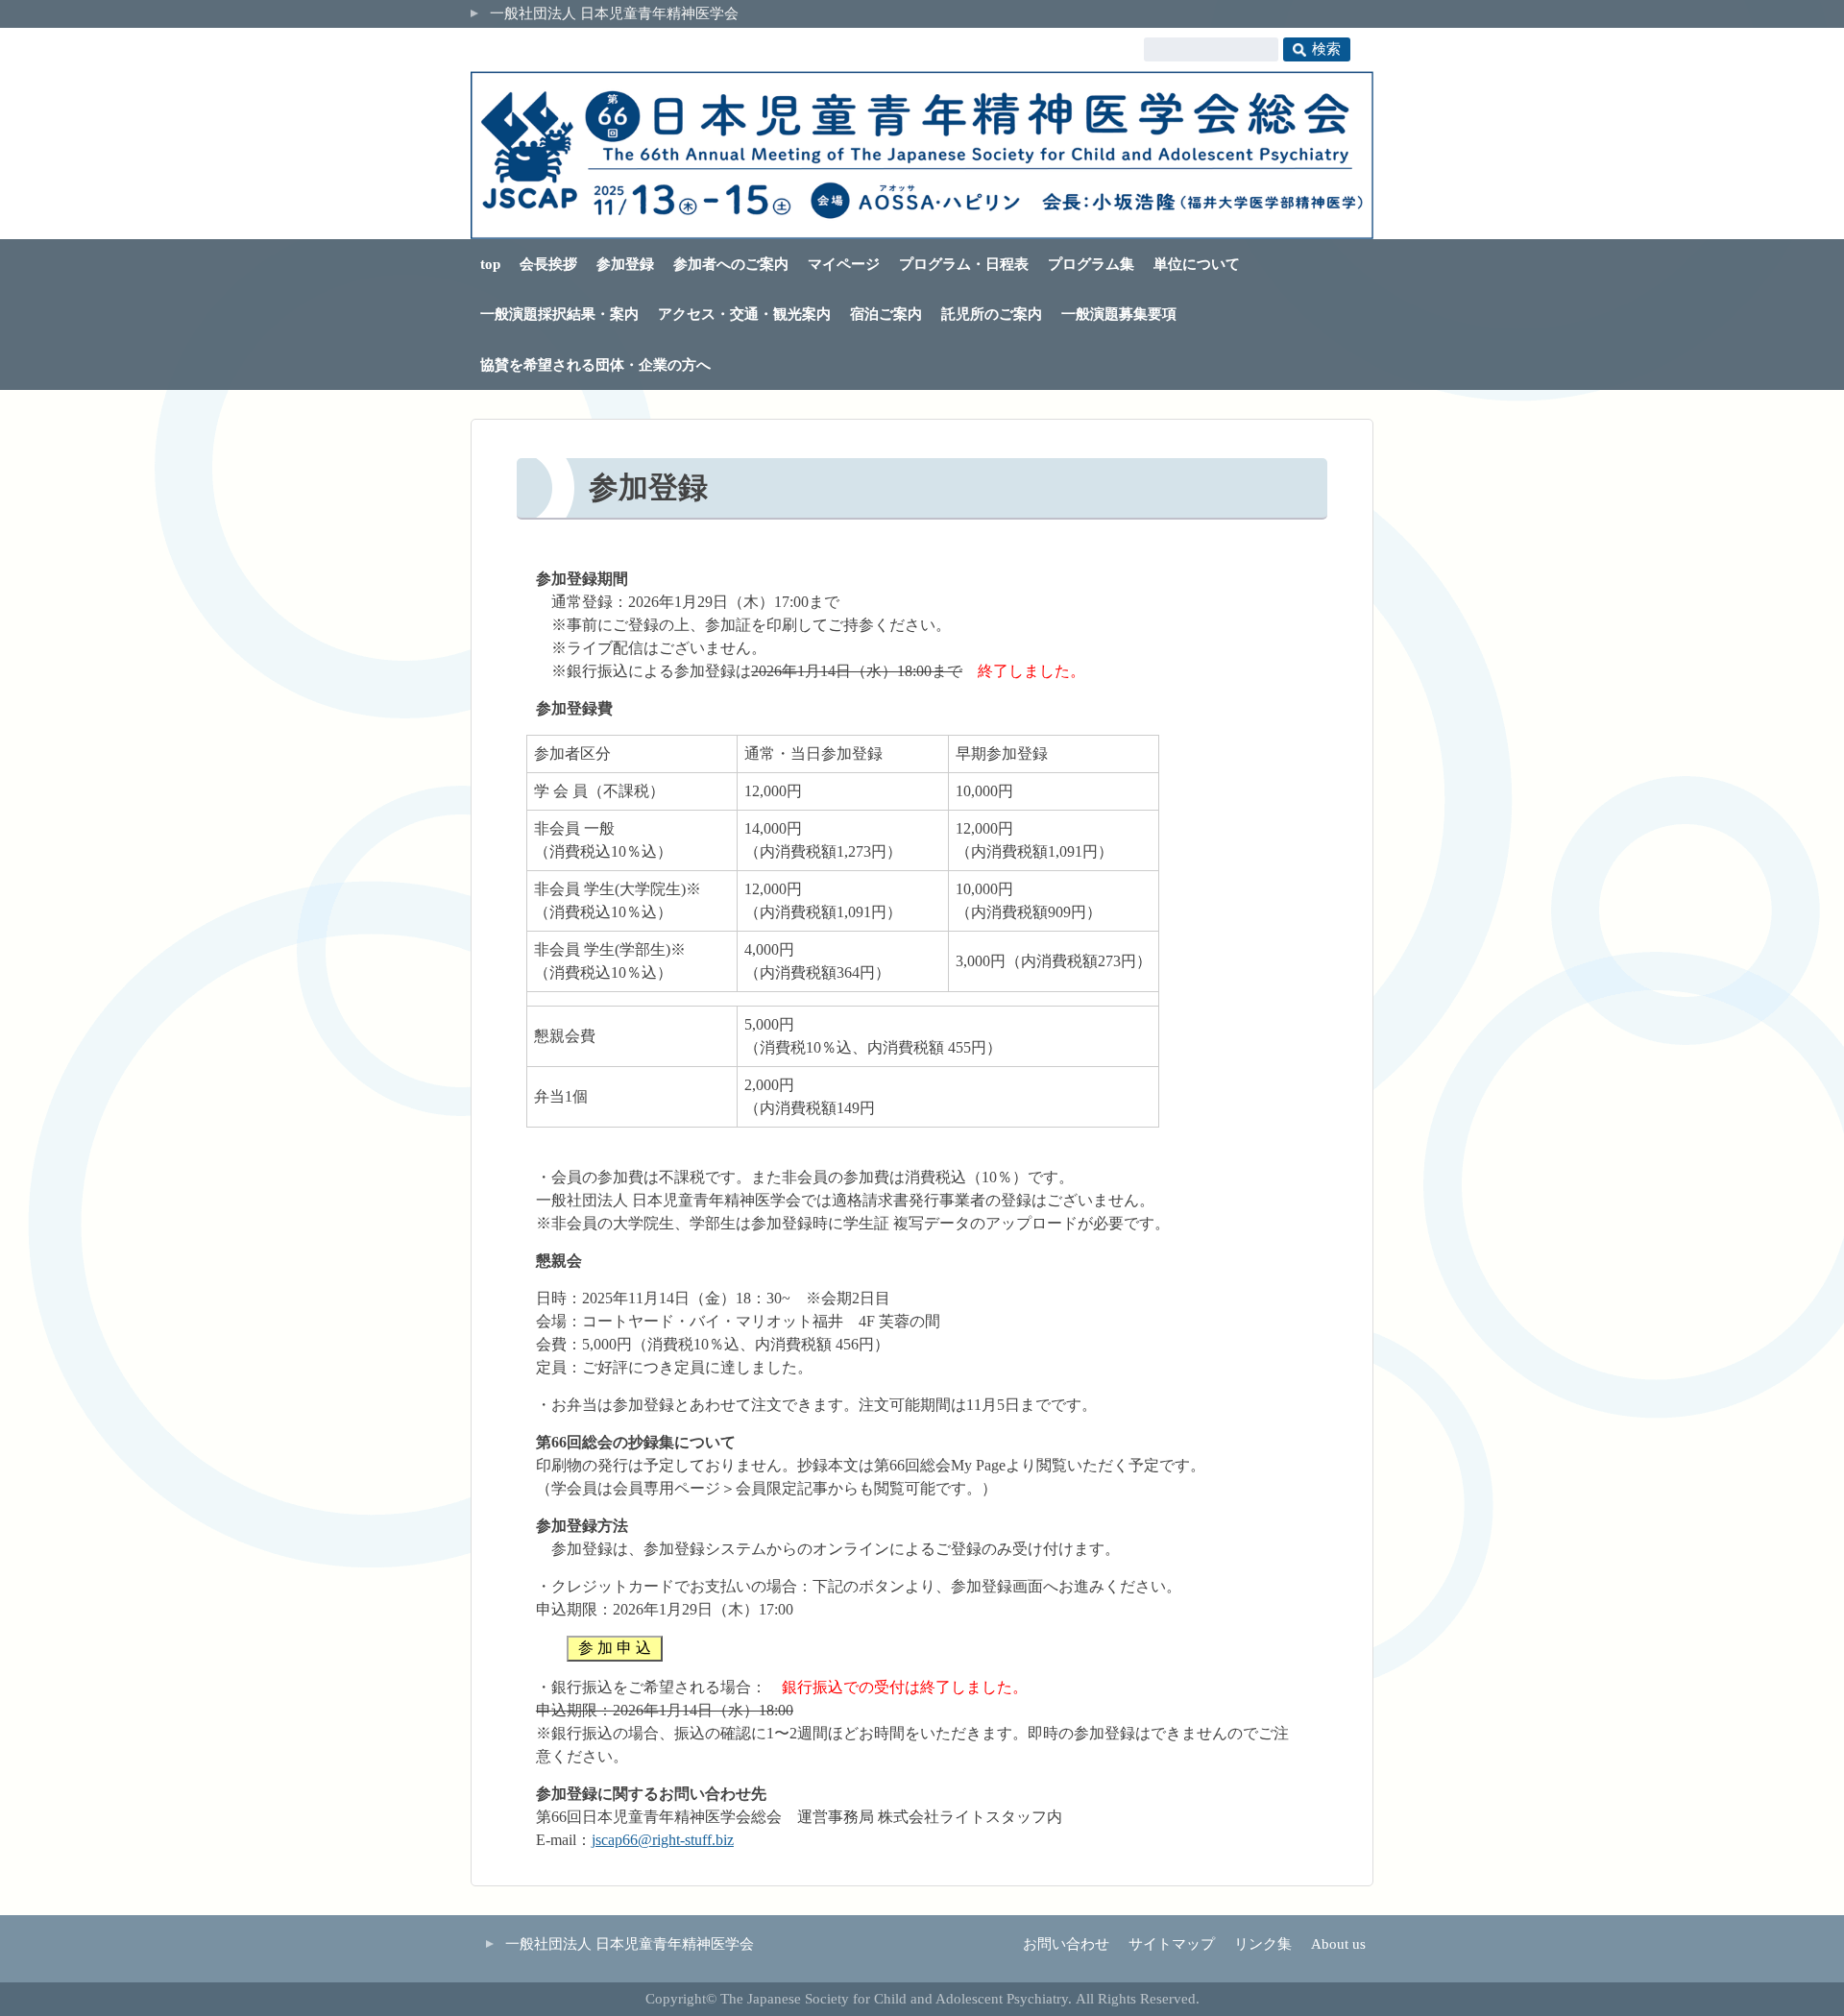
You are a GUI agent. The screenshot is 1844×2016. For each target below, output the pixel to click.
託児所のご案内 (992, 314)
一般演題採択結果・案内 (559, 314)
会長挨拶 (548, 264)
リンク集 (1263, 1944)
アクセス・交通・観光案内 (744, 314)
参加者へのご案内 (731, 264)
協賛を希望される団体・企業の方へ (595, 365)
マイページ (844, 264)
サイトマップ (1172, 1944)
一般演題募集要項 (1119, 314)
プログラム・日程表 (964, 264)
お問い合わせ (1066, 1944)
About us (1338, 1944)
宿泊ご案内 (886, 314)
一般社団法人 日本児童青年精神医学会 (614, 13)
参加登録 (625, 264)
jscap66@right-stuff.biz (663, 1840)
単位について (1197, 264)
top (490, 264)
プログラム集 (1091, 264)
